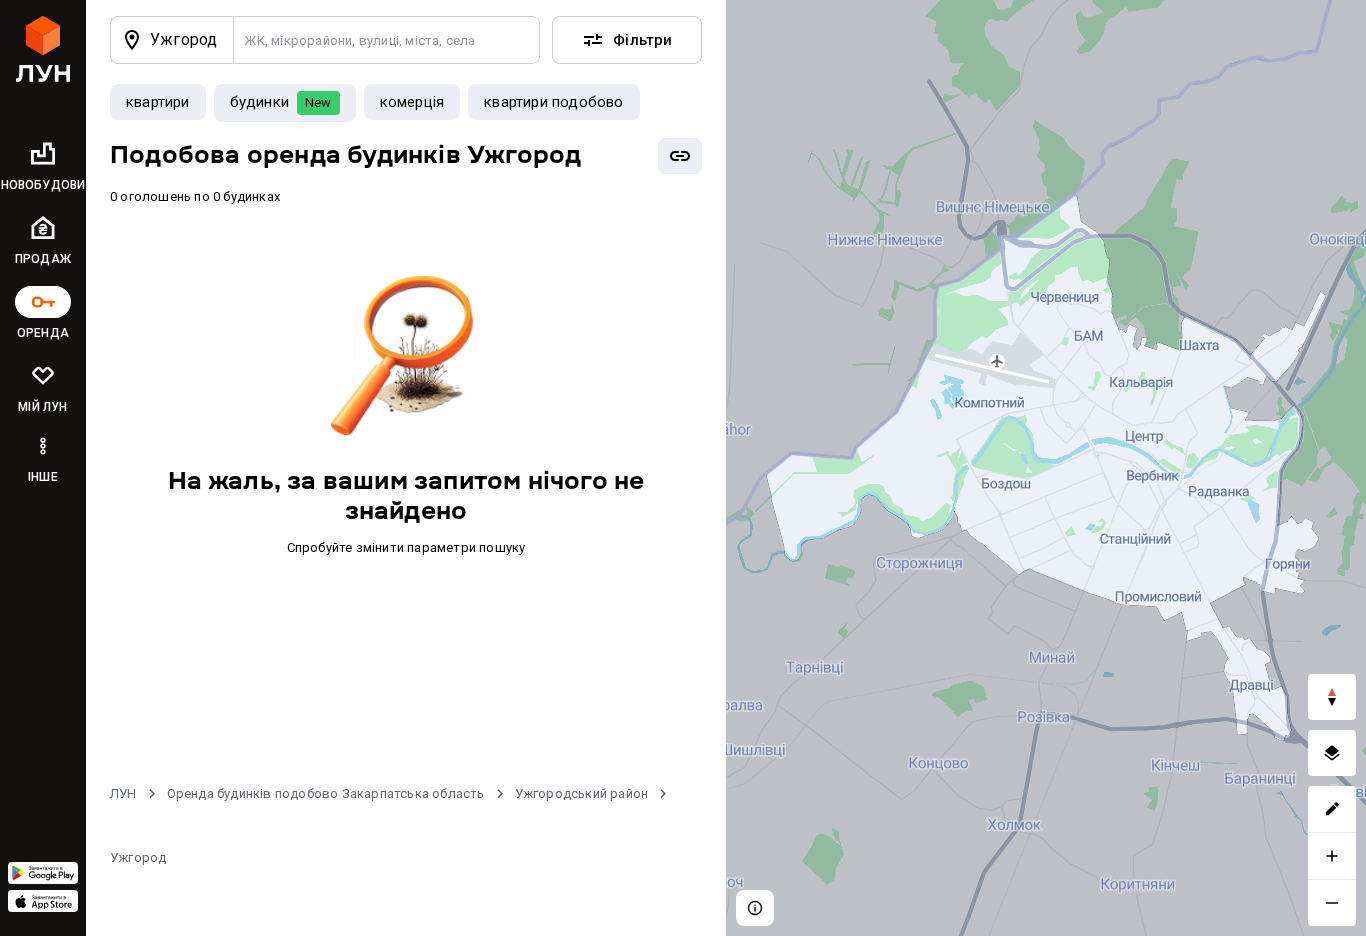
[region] (1046, 468)
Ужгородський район (582, 793)
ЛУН (123, 793)
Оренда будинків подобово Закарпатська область (326, 793)
